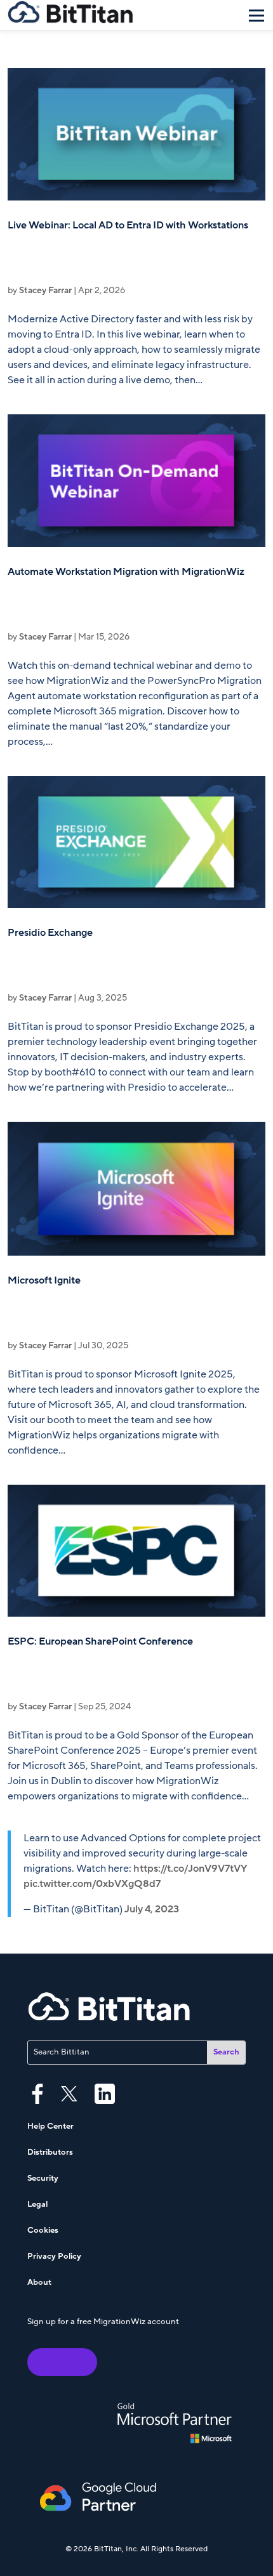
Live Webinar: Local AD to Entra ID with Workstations (128, 225)
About (39, 2282)
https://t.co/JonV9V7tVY (190, 1869)
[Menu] (256, 15)
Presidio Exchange (50, 933)
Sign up (62, 2362)
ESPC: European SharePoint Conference (100, 1641)
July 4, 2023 (152, 1909)
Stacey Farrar (45, 290)
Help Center (50, 2126)
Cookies (43, 2230)
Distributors (50, 2152)
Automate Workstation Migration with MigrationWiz (126, 572)
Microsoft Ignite (44, 1280)
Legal (37, 2204)
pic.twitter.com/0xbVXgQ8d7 (92, 1884)
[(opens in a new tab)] (136, 134)
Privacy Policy (54, 2256)
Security (43, 2178)
